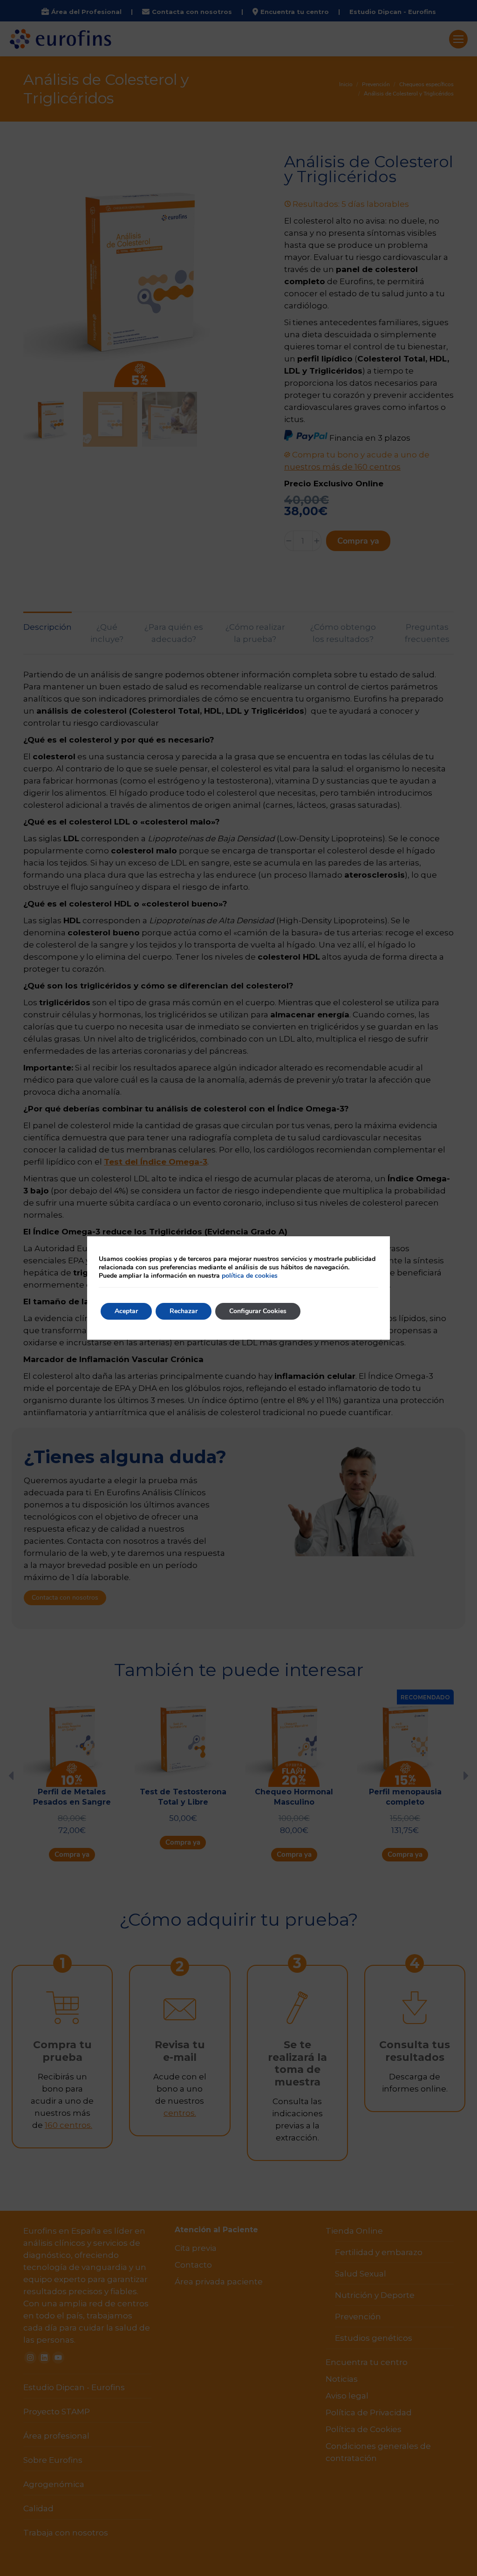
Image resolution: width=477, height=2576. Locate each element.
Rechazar (184, 1311)
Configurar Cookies (258, 1311)
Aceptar (126, 1311)
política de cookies (250, 1276)
